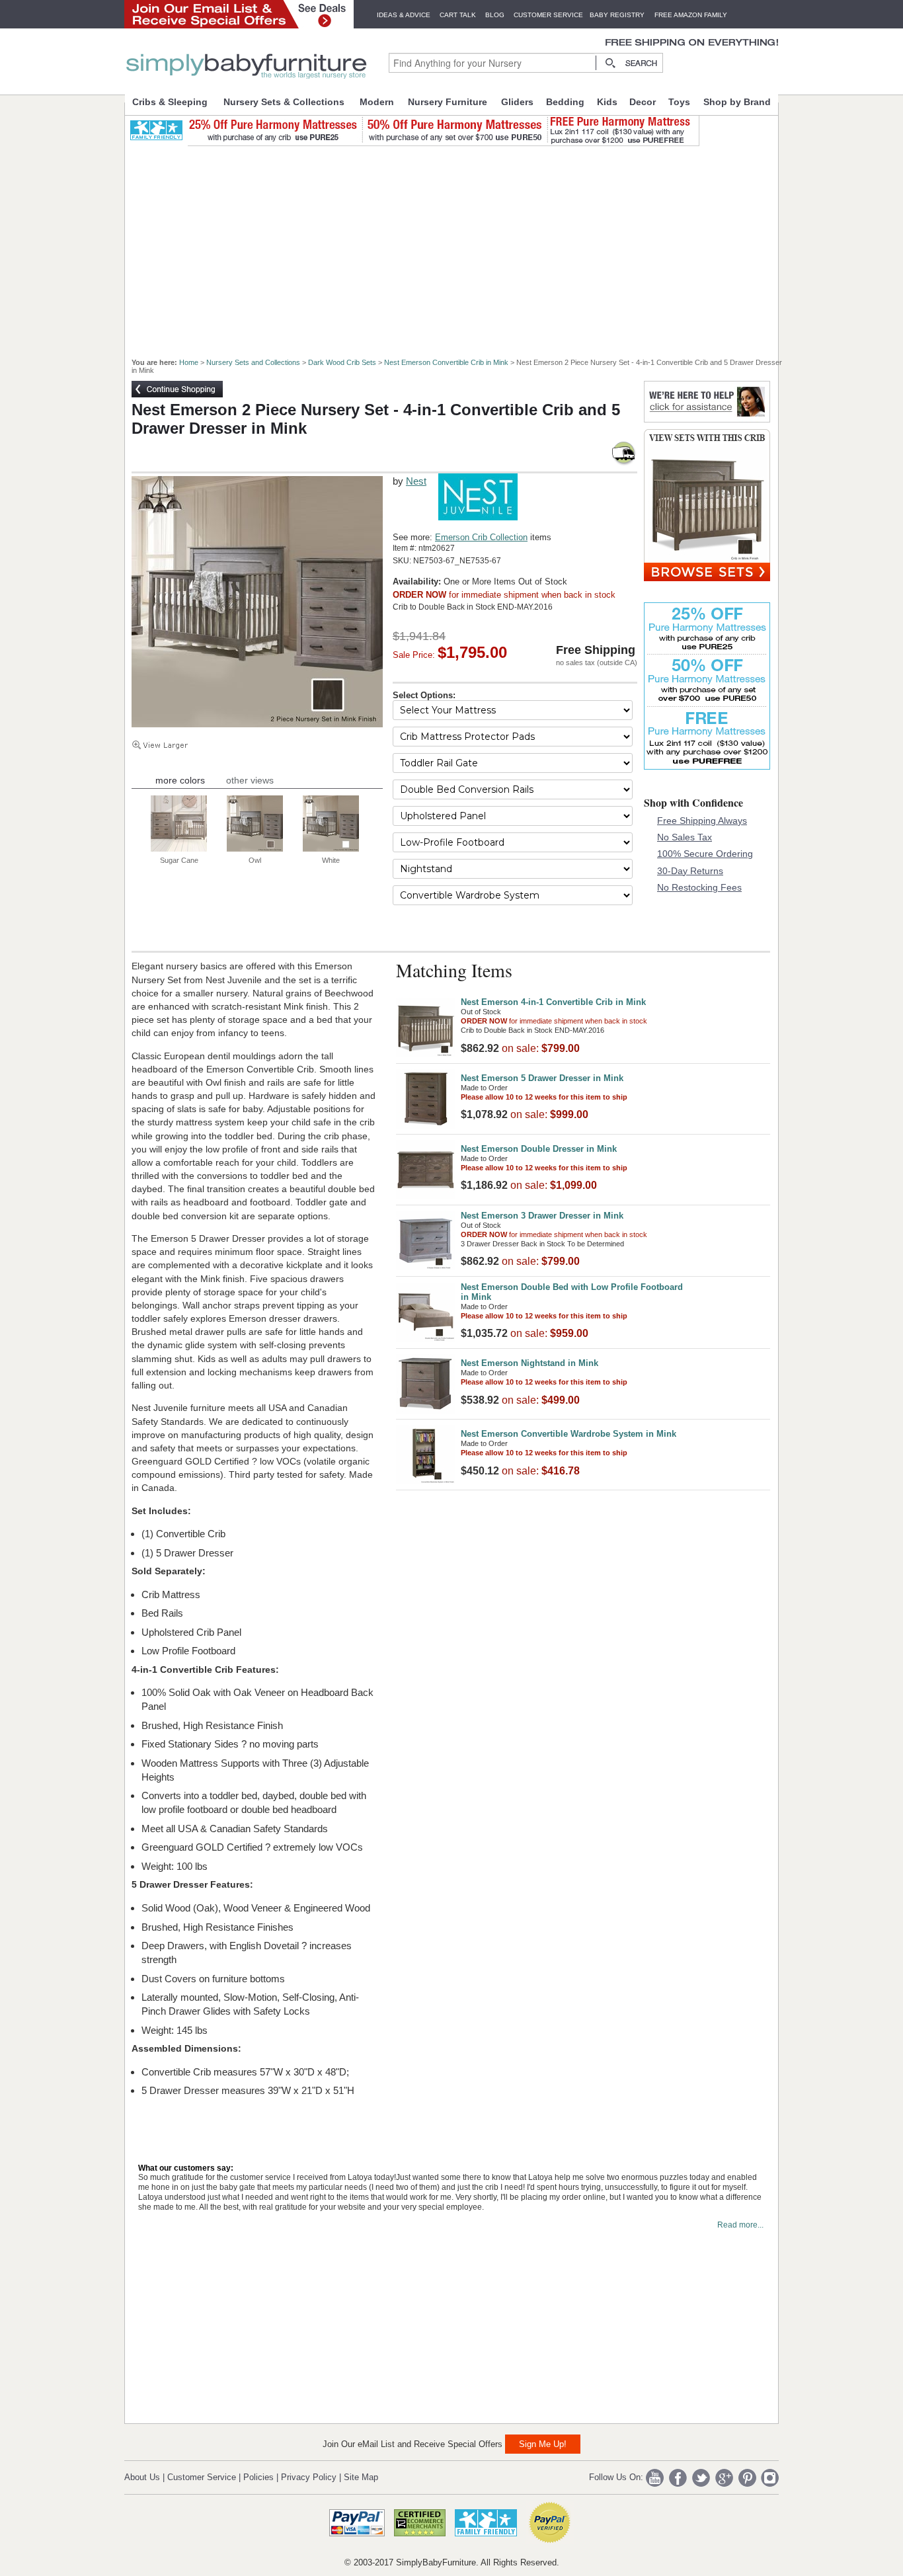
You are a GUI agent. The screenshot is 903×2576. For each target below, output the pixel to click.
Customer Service (548, 15)
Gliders (517, 102)
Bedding (565, 102)
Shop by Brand (737, 102)
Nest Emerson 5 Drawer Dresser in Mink (542, 1078)
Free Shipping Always (702, 821)
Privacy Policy (309, 2477)
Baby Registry (617, 15)
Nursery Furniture (448, 102)
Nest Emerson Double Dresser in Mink (539, 1149)
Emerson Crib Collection (481, 537)
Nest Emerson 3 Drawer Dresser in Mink (542, 1216)
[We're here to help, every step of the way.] (707, 419)
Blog (495, 15)
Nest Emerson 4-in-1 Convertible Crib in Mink (553, 1002)
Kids (607, 102)
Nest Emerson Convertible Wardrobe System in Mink (569, 1434)
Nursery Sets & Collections (284, 102)
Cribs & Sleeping (170, 102)
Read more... (740, 2225)
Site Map (361, 2477)
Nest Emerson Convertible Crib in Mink (446, 362)
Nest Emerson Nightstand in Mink (530, 1363)
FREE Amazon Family (691, 15)
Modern (377, 102)
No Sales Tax (685, 837)
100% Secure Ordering (705, 854)
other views (250, 780)
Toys (679, 102)
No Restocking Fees (699, 887)
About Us (142, 2477)
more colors (180, 780)
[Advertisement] (459, 246)
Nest (416, 481)
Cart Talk (458, 15)
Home (189, 362)
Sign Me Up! (543, 2444)
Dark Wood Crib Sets (342, 362)
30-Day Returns (690, 871)
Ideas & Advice (404, 15)
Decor (643, 102)
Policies (258, 2477)
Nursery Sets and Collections (253, 362)
